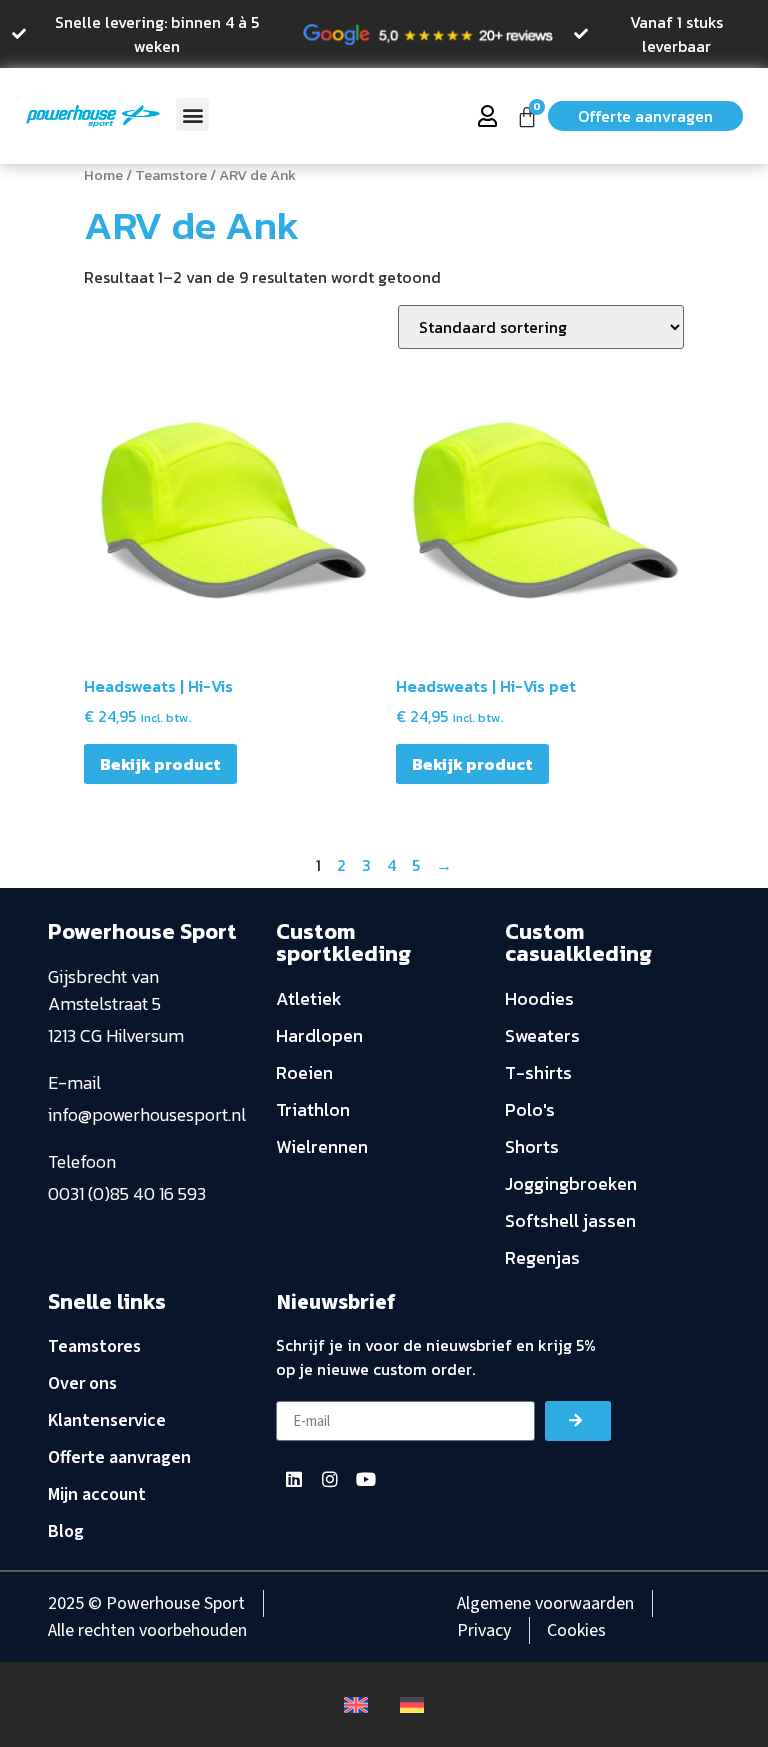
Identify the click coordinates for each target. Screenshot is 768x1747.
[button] (192, 114)
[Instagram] (330, 1479)
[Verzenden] (578, 1421)
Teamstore (171, 175)
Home (103, 175)
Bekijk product (160, 764)
